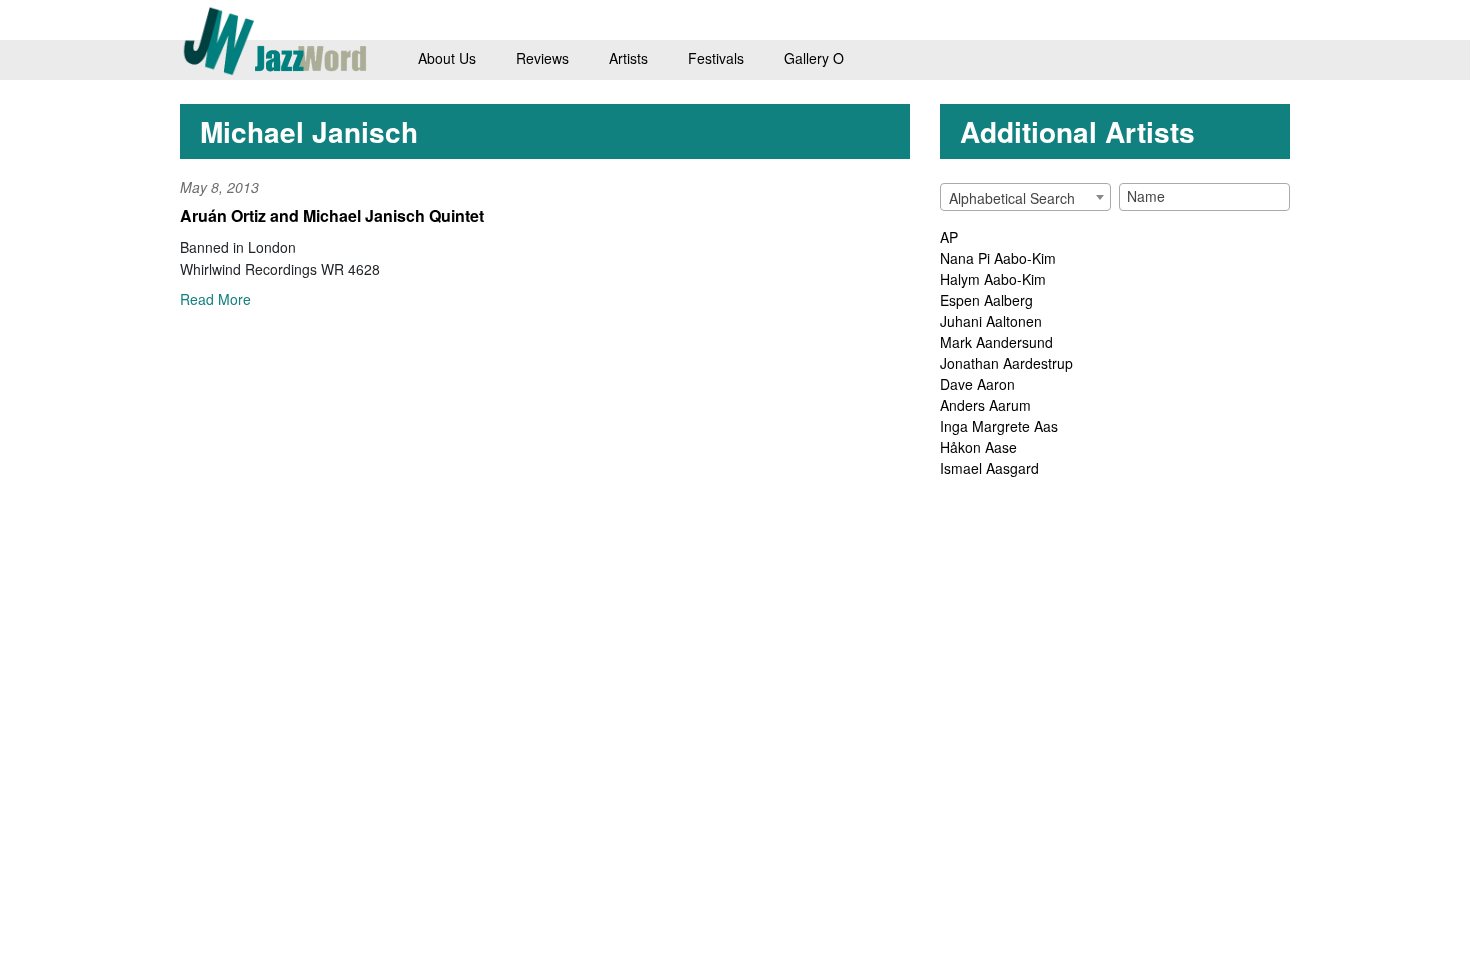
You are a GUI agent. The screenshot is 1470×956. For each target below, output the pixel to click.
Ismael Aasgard (989, 468)
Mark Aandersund (996, 342)
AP (949, 237)
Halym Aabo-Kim (993, 279)
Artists (628, 58)
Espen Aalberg (986, 300)
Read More (215, 299)
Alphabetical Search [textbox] (1012, 198)
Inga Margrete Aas (999, 426)
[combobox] (1025, 197)
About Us (447, 58)
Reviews (542, 58)
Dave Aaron (977, 384)
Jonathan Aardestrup (1006, 363)
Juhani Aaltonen (991, 321)
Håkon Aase (978, 447)
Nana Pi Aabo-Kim (998, 258)
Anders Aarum (985, 405)
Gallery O (814, 58)
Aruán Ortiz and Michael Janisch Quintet (332, 215)
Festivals (716, 58)
